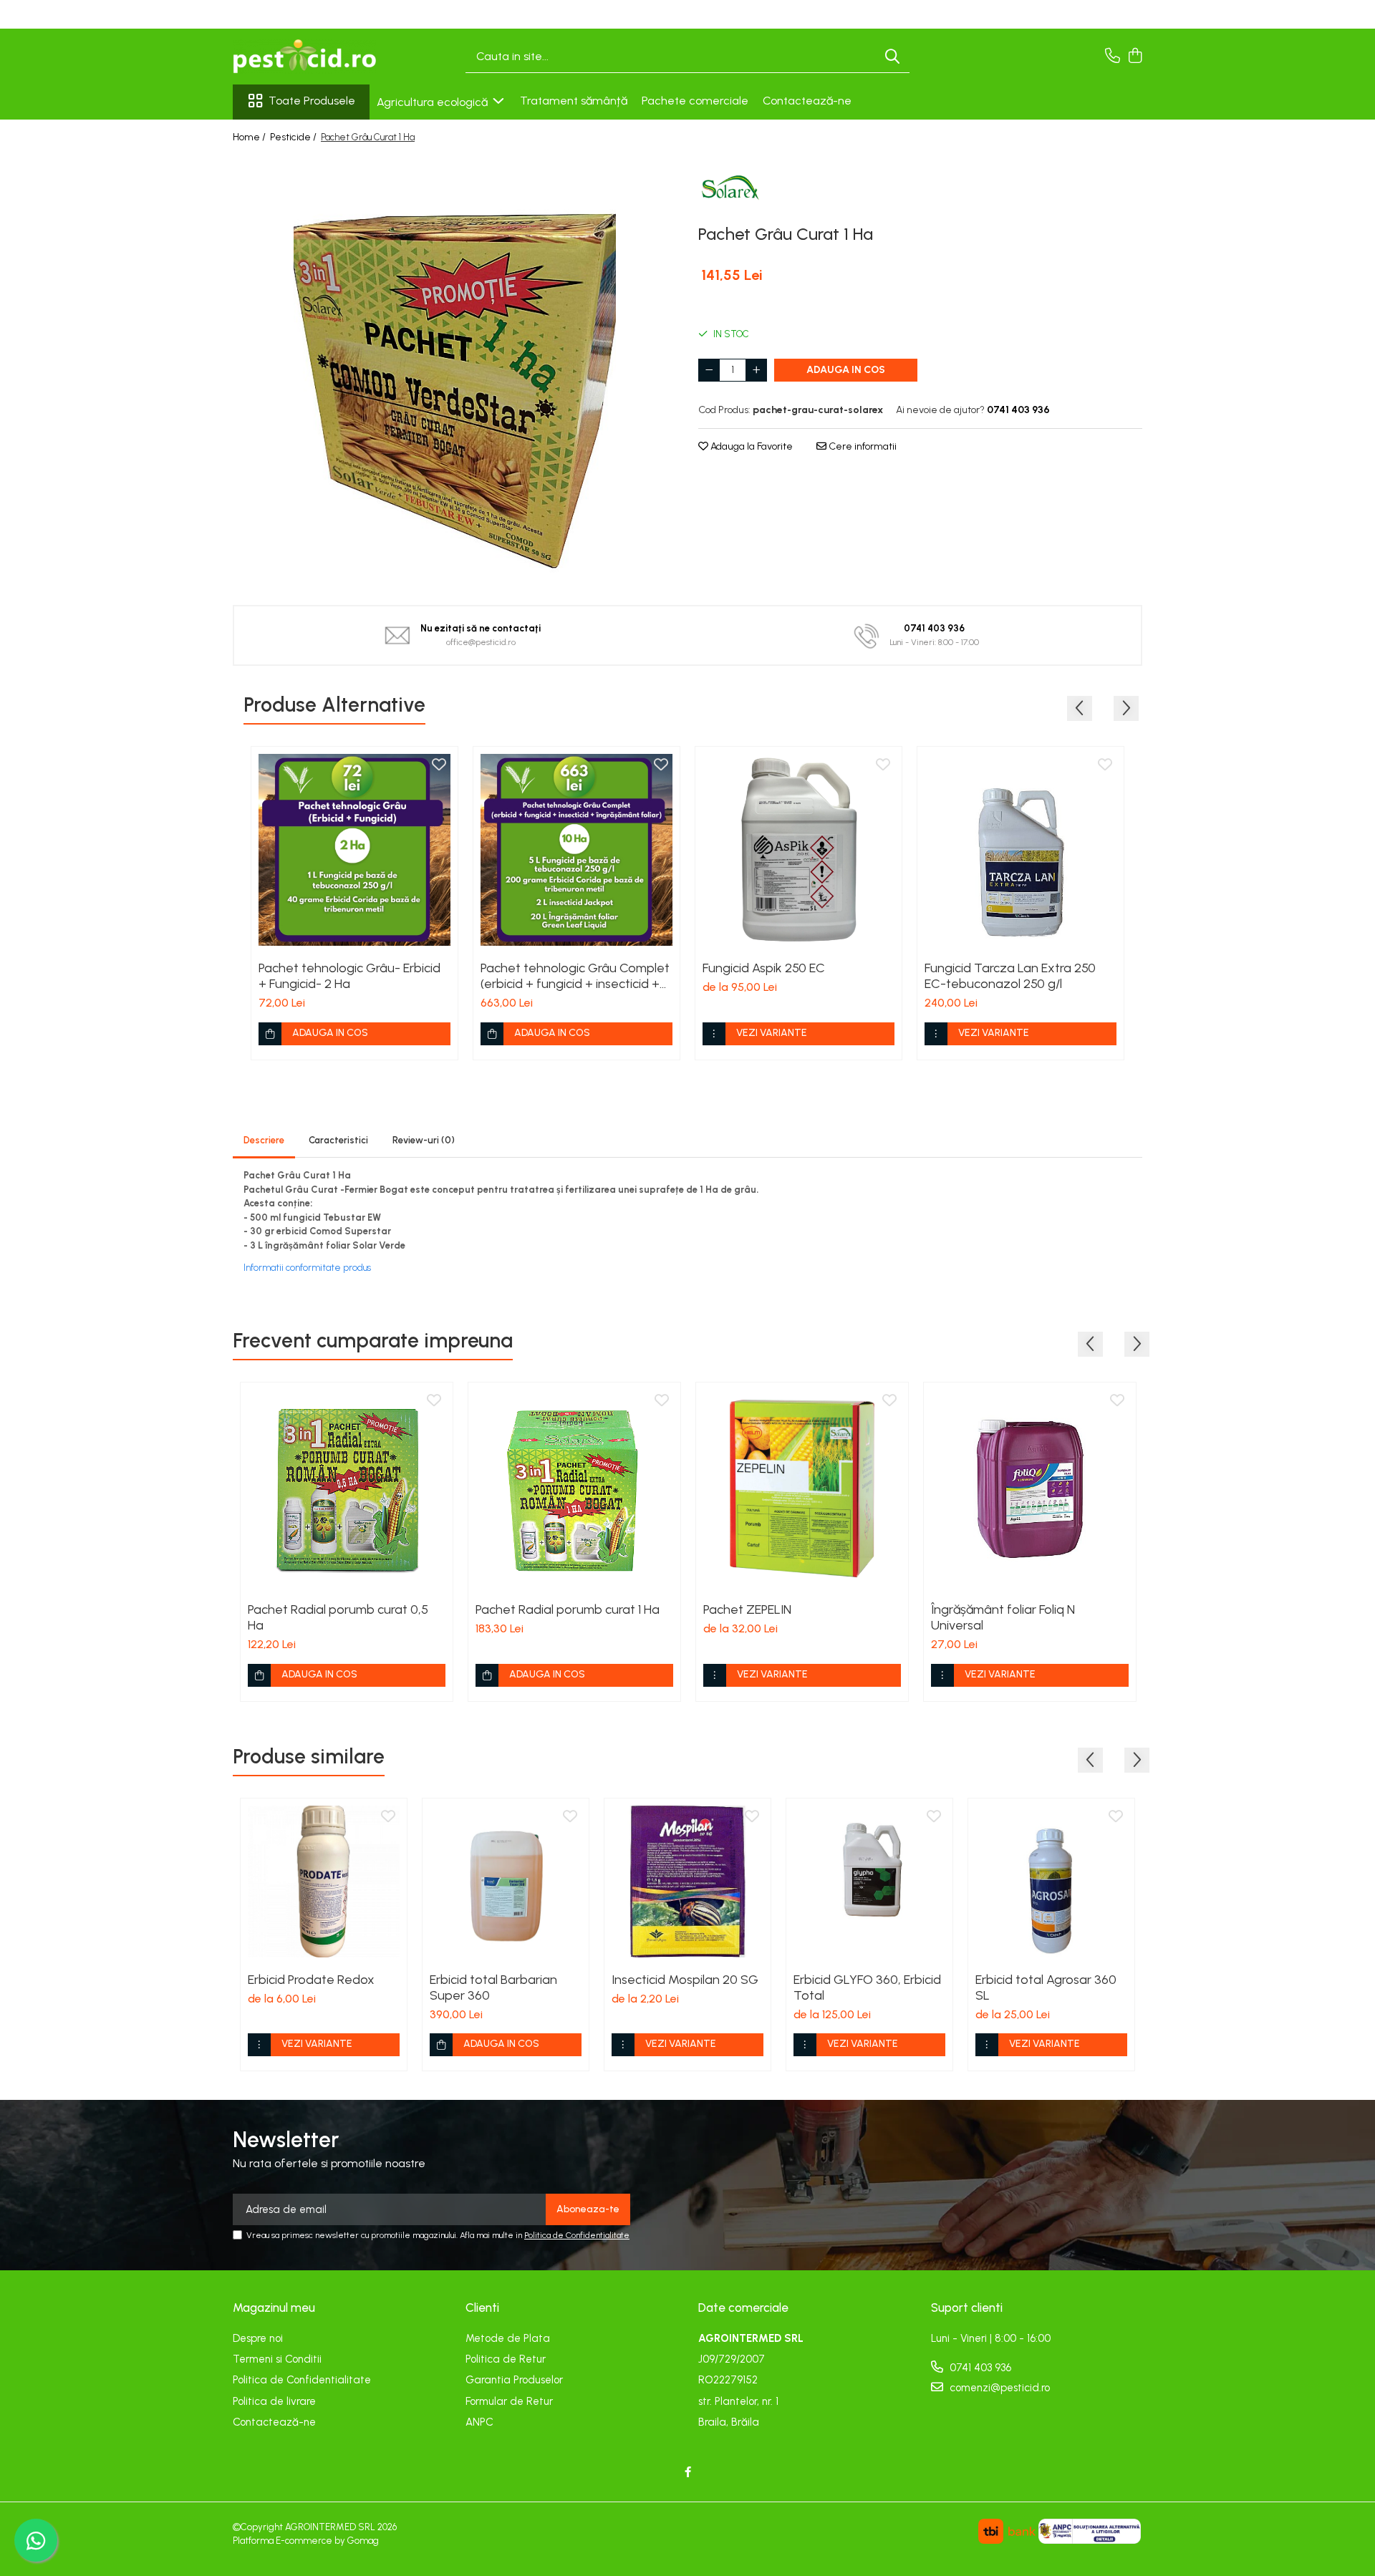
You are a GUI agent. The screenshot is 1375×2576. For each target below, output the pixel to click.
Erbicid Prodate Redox (311, 1980)
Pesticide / (294, 137)
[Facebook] (688, 2473)
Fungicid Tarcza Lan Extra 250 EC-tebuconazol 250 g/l (1010, 976)
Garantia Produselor (514, 2380)
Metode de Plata (508, 2338)
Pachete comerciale (695, 101)
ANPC (479, 2422)
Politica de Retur (506, 2359)
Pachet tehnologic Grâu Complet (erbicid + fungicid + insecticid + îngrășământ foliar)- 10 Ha (575, 976)
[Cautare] (892, 57)
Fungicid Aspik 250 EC (764, 968)
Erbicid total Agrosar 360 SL (1046, 1987)
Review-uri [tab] (424, 1140)
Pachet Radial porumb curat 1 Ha (568, 1609)
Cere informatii (862, 446)
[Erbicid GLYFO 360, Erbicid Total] (869, 1882)
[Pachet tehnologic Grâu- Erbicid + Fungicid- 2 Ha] (354, 850)
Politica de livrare (274, 2401)
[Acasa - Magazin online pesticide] (304, 57)
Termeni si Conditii (277, 2359)
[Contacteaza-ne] (1113, 57)
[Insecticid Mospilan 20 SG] (687, 1882)
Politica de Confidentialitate (577, 2235)
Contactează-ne (807, 101)
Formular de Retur (509, 2401)
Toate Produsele (312, 101)
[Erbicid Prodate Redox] (324, 1882)
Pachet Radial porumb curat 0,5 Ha (338, 1617)
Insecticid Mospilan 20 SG (685, 1980)
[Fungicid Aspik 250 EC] (799, 850)
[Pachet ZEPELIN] (802, 1488)
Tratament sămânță (574, 101)
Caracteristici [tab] (338, 1140)
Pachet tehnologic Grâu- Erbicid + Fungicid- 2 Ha (349, 976)
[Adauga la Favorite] (439, 765)
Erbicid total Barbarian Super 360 (493, 1987)
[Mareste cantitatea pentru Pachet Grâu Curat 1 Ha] (756, 370)
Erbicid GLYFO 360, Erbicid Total (867, 1987)
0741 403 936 (979, 2368)
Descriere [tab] (264, 1140)
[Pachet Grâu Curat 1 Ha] (455, 370)
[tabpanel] (455, 370)
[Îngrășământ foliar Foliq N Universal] (1030, 1488)
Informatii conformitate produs (307, 1268)
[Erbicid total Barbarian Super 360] (506, 1882)
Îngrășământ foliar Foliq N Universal (1003, 1617)
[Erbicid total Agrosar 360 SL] (1051, 1882)
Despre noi (258, 2338)
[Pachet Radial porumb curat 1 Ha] (574, 1488)
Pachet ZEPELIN (747, 1609)
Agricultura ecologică (434, 102)
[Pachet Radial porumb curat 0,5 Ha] (347, 1488)
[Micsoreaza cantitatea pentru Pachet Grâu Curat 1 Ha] (709, 370)
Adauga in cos (846, 370)
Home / (250, 137)
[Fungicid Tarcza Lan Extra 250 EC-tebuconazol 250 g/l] (1021, 850)
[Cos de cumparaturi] (1135, 57)
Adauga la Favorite (751, 446)
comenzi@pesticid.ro (998, 2388)
